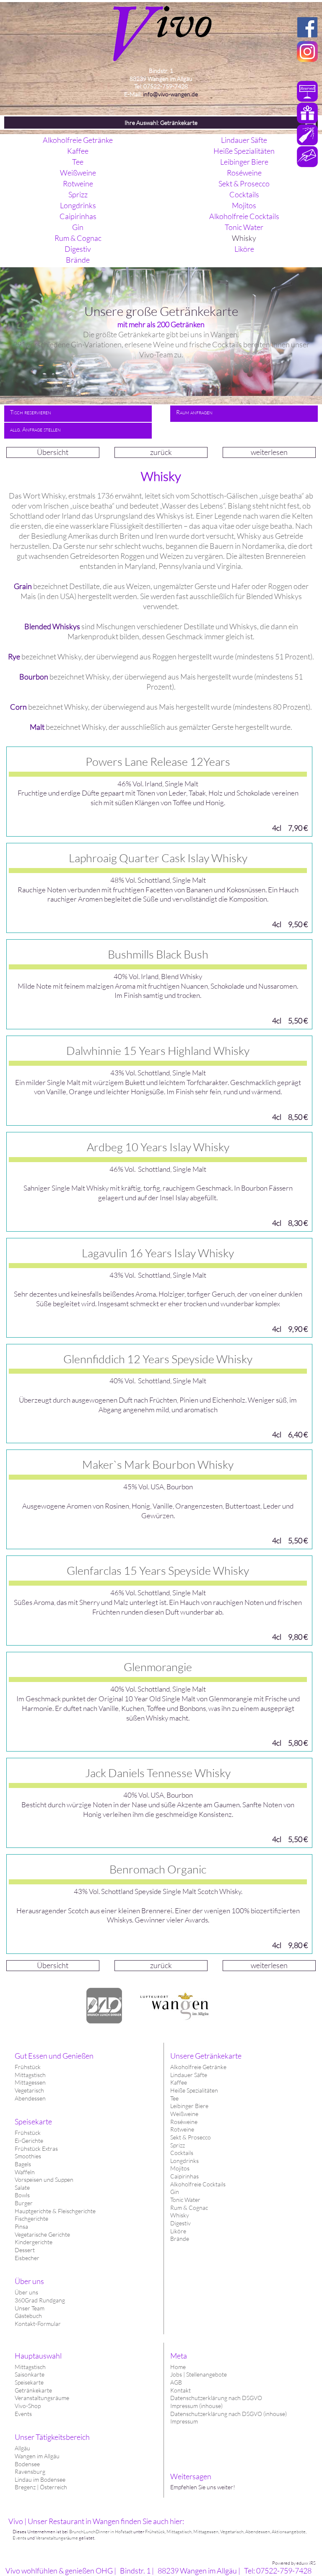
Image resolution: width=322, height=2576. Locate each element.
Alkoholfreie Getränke (198, 2067)
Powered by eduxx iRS (294, 2563)
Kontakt (180, 2390)
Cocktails (182, 2153)
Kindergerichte (34, 2242)
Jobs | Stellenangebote (199, 2374)
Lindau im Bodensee (40, 2479)
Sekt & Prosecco (191, 2137)
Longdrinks (184, 2161)
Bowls (22, 2195)
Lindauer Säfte (189, 2075)
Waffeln (25, 2172)
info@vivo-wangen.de (170, 94)
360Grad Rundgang (40, 2300)
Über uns (26, 2292)
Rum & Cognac (189, 2208)
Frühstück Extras (36, 2148)
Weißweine (184, 2114)
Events (23, 2414)
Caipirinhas (184, 2176)
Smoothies (28, 2156)
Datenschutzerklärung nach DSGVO (216, 2398)
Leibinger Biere (189, 2106)
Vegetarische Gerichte (42, 2234)
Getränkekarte (33, 2390)
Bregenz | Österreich (41, 2487)
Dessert (25, 2250)
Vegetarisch (29, 2090)
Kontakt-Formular (38, 2324)
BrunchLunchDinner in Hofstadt (101, 2532)
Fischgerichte (31, 2218)
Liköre (178, 2231)
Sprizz (178, 2145)
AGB (176, 2382)
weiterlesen (269, 452)
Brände (180, 2239)
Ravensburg (30, 2471)
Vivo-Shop (28, 2406)
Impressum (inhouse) (196, 2406)
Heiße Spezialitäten (194, 2090)
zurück (161, 452)
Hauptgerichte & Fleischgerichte (55, 2211)
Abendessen (30, 2098)
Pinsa (21, 2226)
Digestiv (180, 2223)
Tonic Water (185, 2200)
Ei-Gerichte (29, 2141)
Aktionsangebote (289, 2532)
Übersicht (53, 452)
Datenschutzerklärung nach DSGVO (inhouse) (229, 2414)
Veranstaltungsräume (42, 2398)
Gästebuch (28, 2316)
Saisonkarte (30, 2374)
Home (178, 2367)
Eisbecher (27, 2258)
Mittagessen (30, 2082)
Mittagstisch (30, 2367)
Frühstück (28, 2067)
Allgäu (22, 2448)
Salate (22, 2187)
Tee (174, 2098)
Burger (24, 2203)
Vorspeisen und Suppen (44, 2179)
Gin (175, 2192)
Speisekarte (29, 2382)
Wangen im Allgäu (37, 2456)
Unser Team (30, 2308)
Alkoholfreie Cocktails (198, 2184)
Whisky (180, 2215)
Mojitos (180, 2168)
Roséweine (184, 2122)
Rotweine (182, 2129)
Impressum (184, 2421)
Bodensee (27, 2464)
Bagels (23, 2164)
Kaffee (179, 2082)
